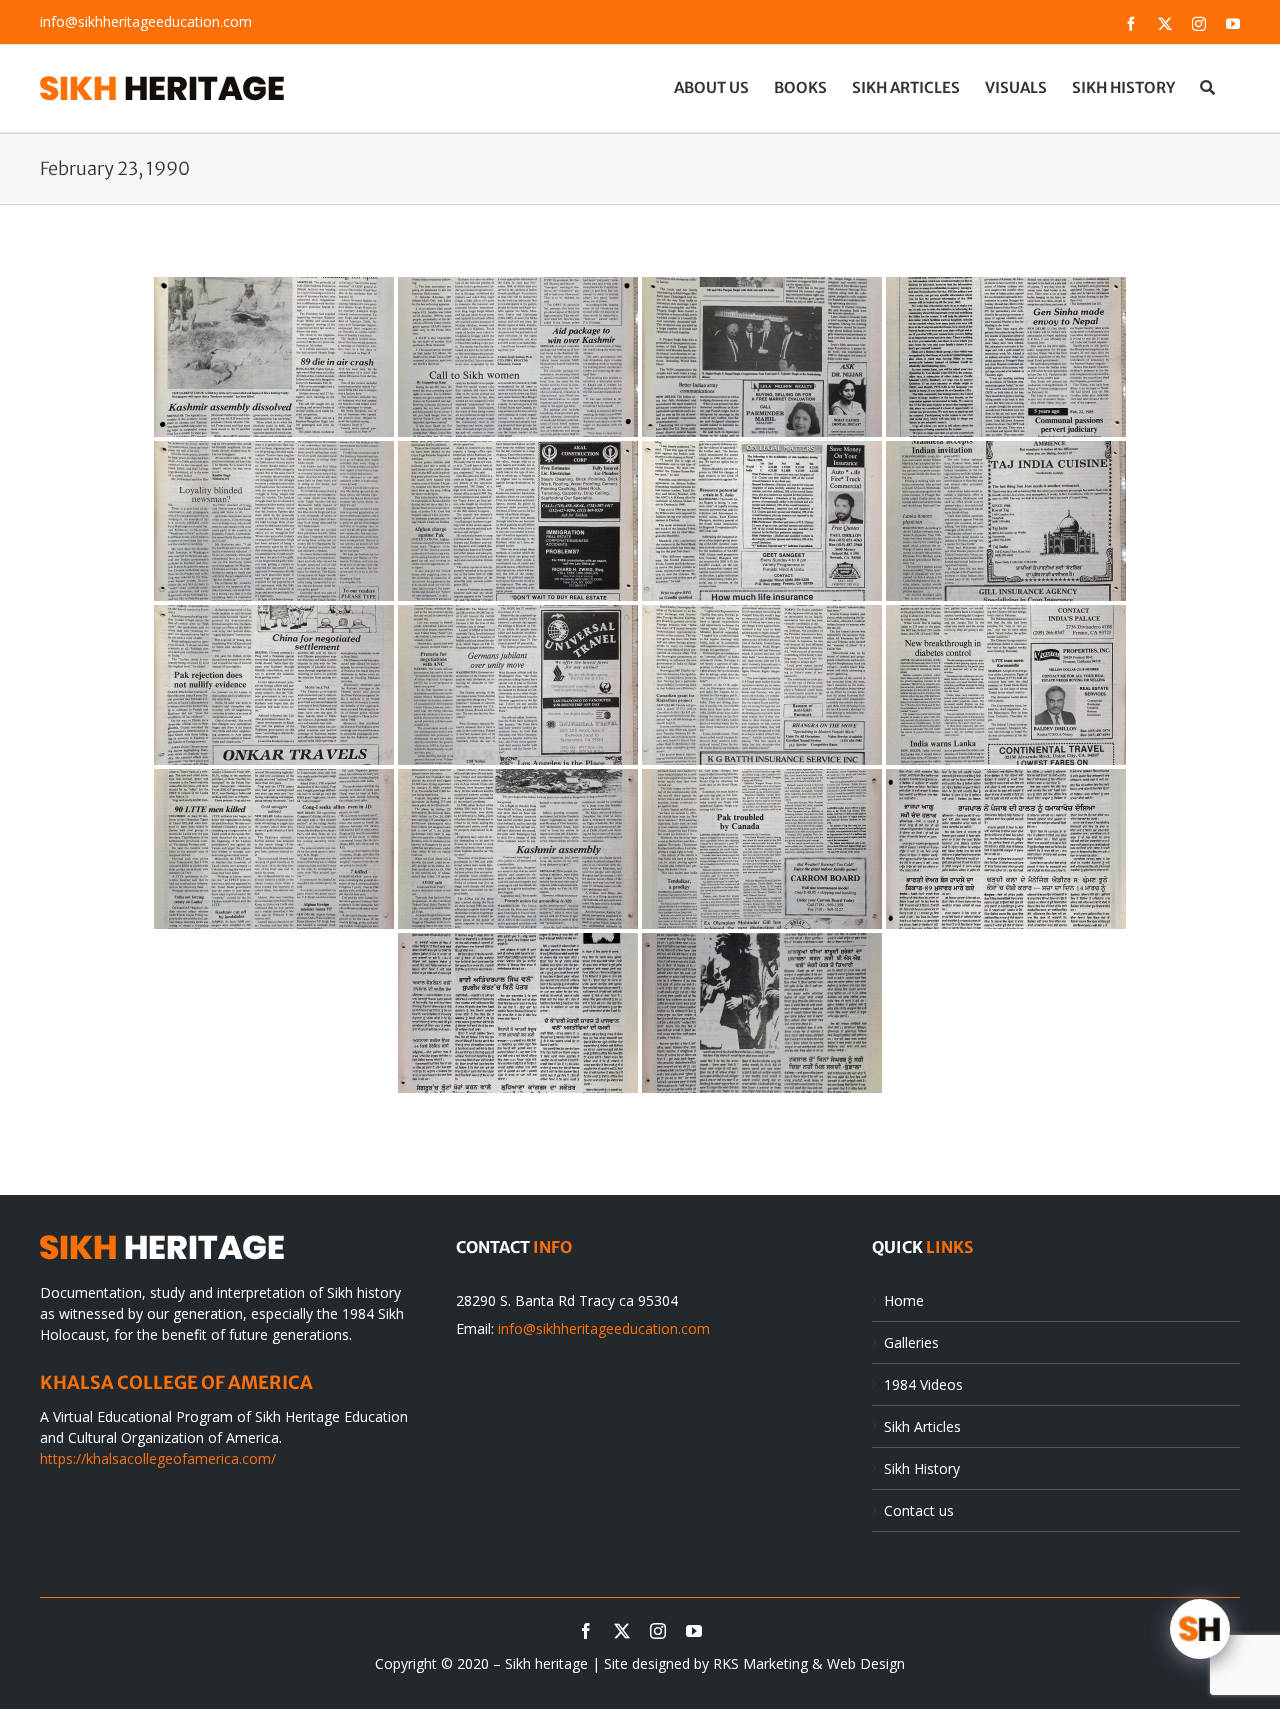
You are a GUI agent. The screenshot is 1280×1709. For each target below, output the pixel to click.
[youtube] (694, 1631)
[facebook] (586, 1631)
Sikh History (922, 1468)
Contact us (919, 1510)
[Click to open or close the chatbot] (1200, 1629)
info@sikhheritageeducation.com (146, 21)
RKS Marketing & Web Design (809, 1663)
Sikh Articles (922, 1426)
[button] (1207, 87)
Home (904, 1300)
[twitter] (622, 1631)
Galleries (911, 1342)
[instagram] (658, 1631)
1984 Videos (923, 1384)
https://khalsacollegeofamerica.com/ (158, 1458)
